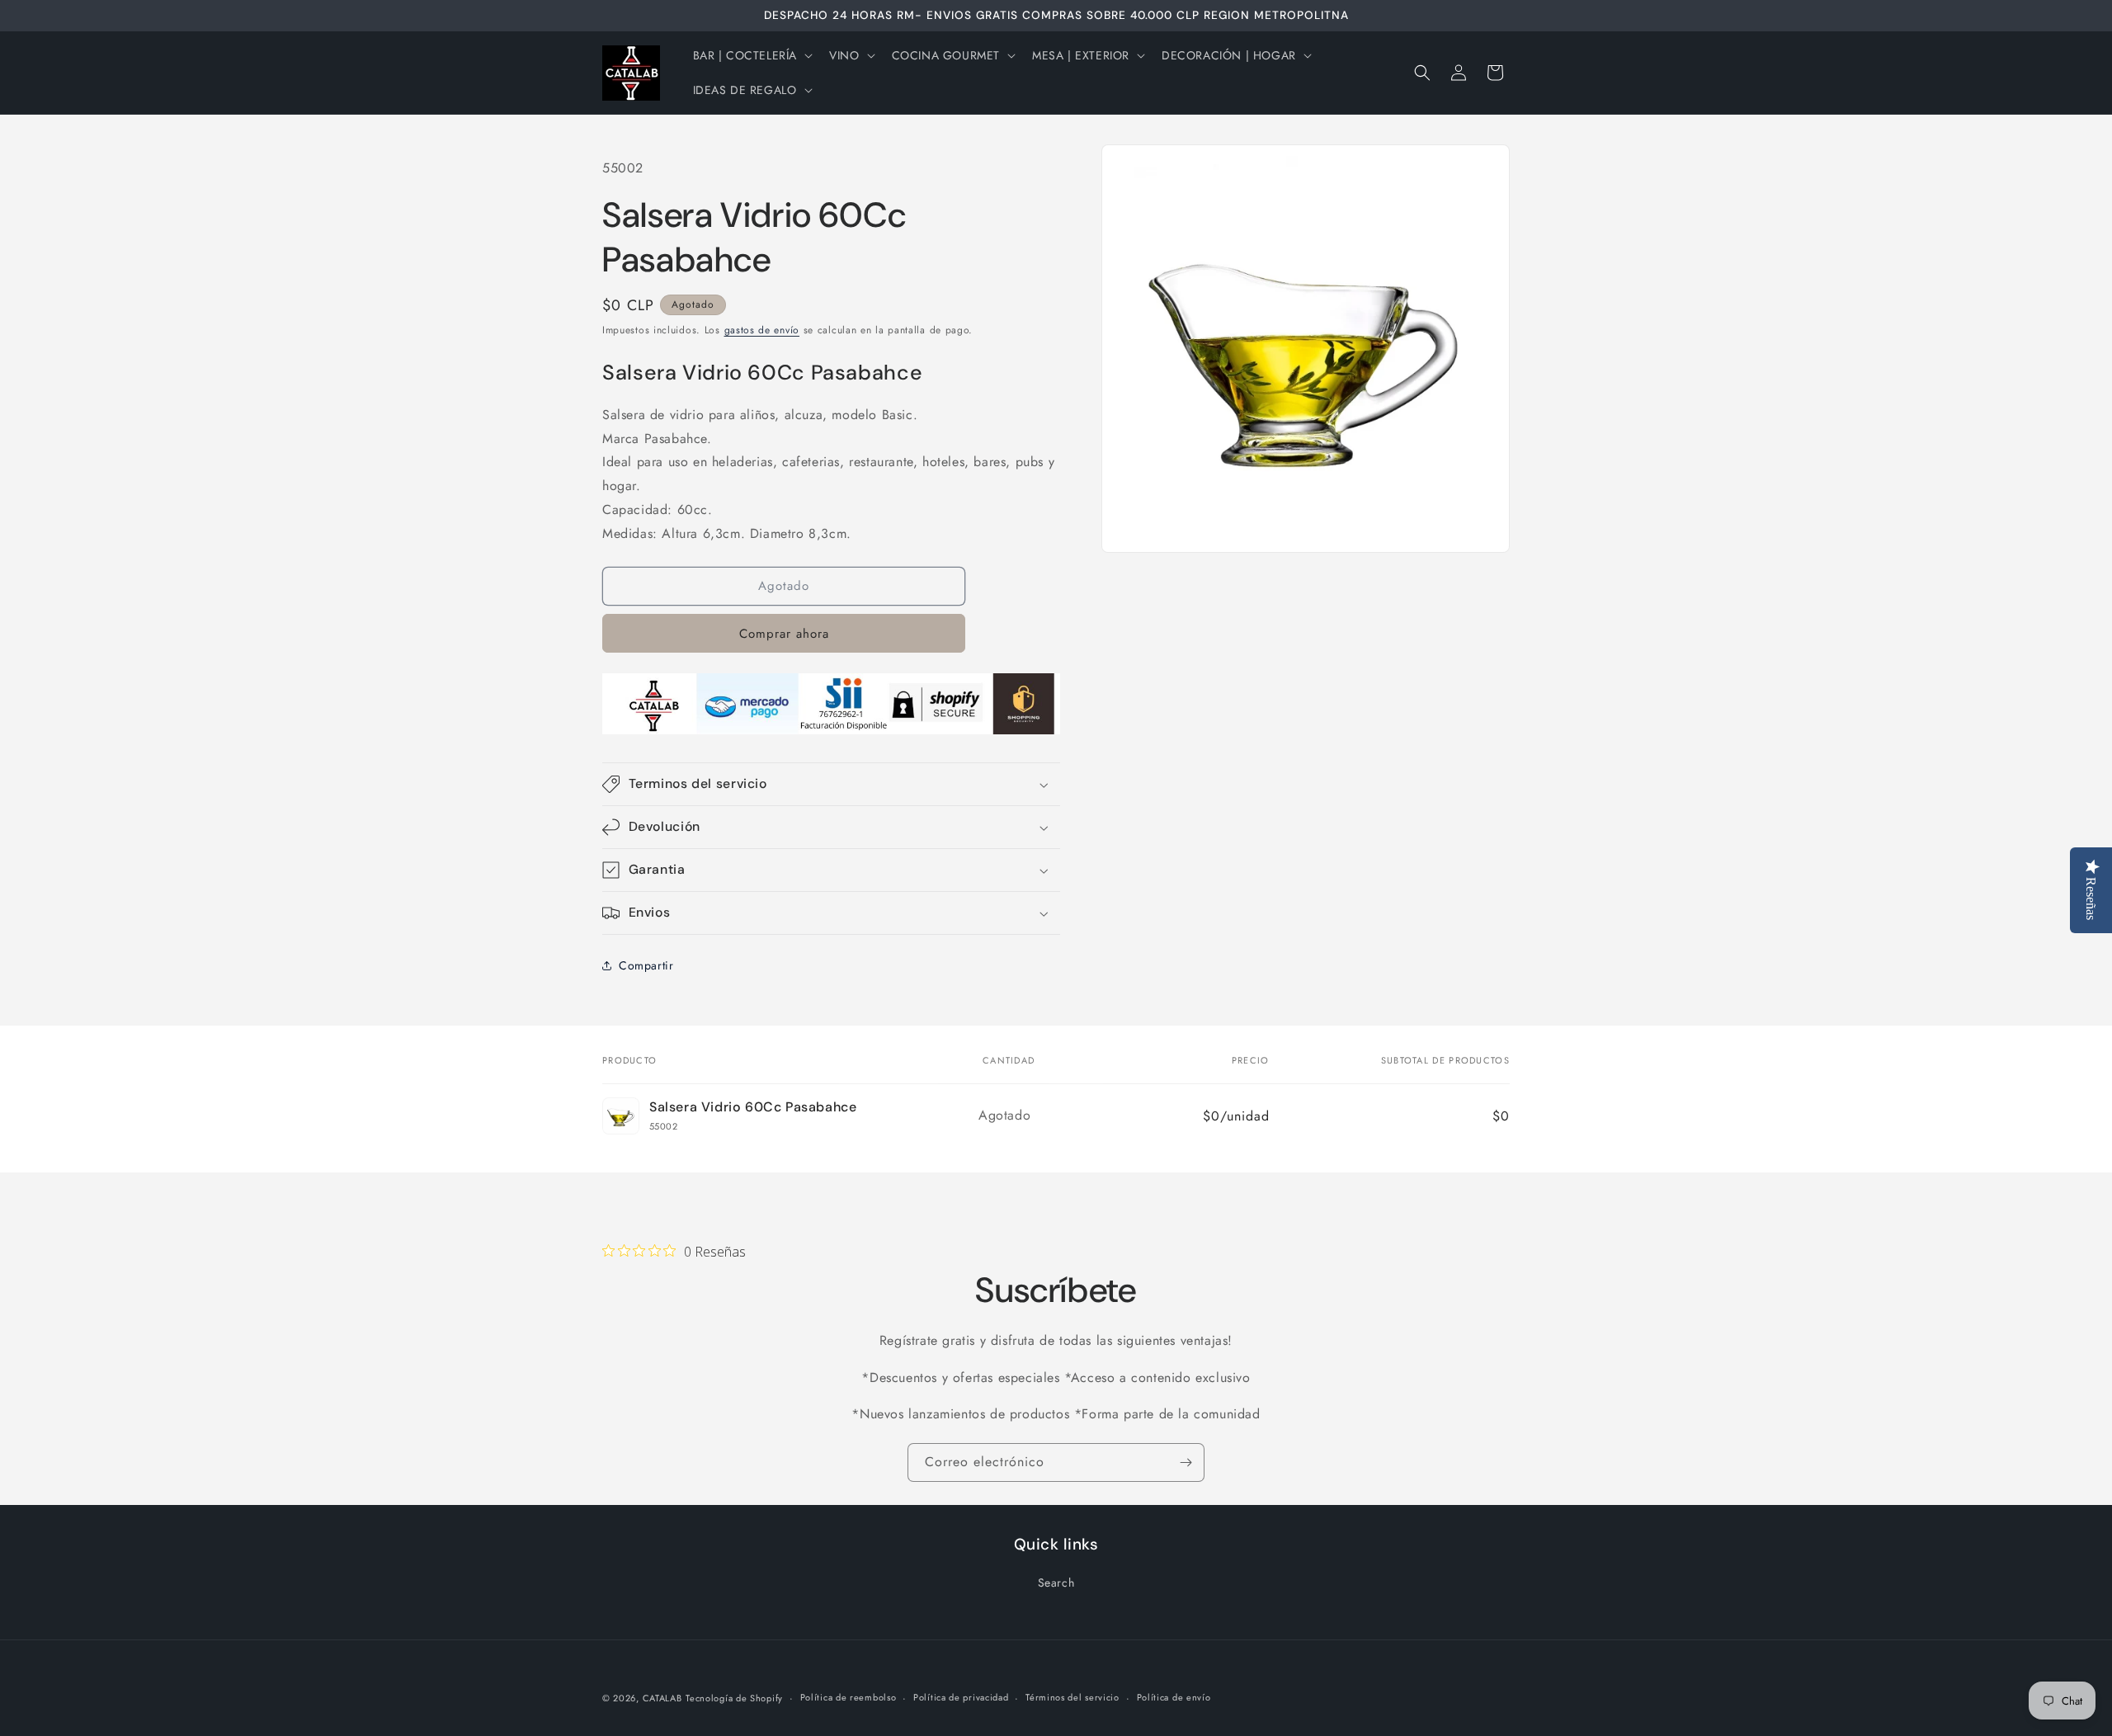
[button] (752, 55)
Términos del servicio (1072, 1697)
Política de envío (1174, 1697)
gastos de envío (762, 330)
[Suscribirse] (1186, 1462)
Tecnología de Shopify (734, 1698)
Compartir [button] (646, 965)
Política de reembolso (849, 1697)
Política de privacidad (961, 1697)
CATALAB (662, 1698)
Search (1056, 1583)
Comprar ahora (784, 634)
